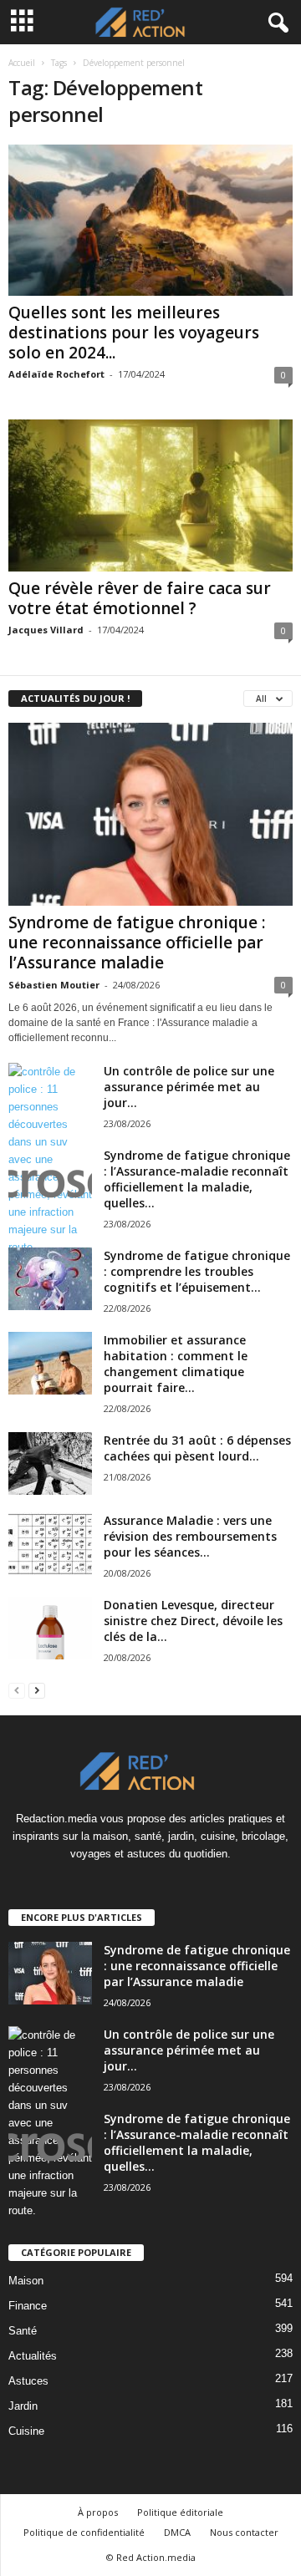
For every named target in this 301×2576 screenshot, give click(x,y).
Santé (23, 2331)
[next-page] (37, 1690)
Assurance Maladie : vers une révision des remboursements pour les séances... (190, 1536)
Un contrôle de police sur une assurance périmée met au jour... (189, 1087)
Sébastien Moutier (54, 985)
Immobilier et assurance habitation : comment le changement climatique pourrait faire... (176, 1364)
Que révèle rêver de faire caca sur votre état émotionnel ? (140, 598)
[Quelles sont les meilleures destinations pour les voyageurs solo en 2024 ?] (150, 220)
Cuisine (26, 2431)
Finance (28, 2306)
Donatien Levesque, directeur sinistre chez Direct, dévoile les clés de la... (193, 1621)
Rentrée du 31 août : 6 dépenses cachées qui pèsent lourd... (197, 1448)
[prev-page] (17, 1690)
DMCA (177, 2532)
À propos (98, 2512)
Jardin (23, 2406)
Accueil (22, 63)
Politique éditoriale (180, 2512)
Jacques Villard (46, 630)
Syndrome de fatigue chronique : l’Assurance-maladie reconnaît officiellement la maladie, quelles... (197, 1179)
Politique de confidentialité (84, 2532)
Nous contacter (244, 2532)
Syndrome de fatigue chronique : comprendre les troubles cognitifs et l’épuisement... (197, 1271)
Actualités (33, 2356)
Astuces (28, 2381)
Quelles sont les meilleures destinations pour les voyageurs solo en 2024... (134, 333)
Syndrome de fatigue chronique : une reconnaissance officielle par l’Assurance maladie (137, 943)
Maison (26, 2281)
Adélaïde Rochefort (56, 374)
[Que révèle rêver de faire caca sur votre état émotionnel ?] (150, 495)
